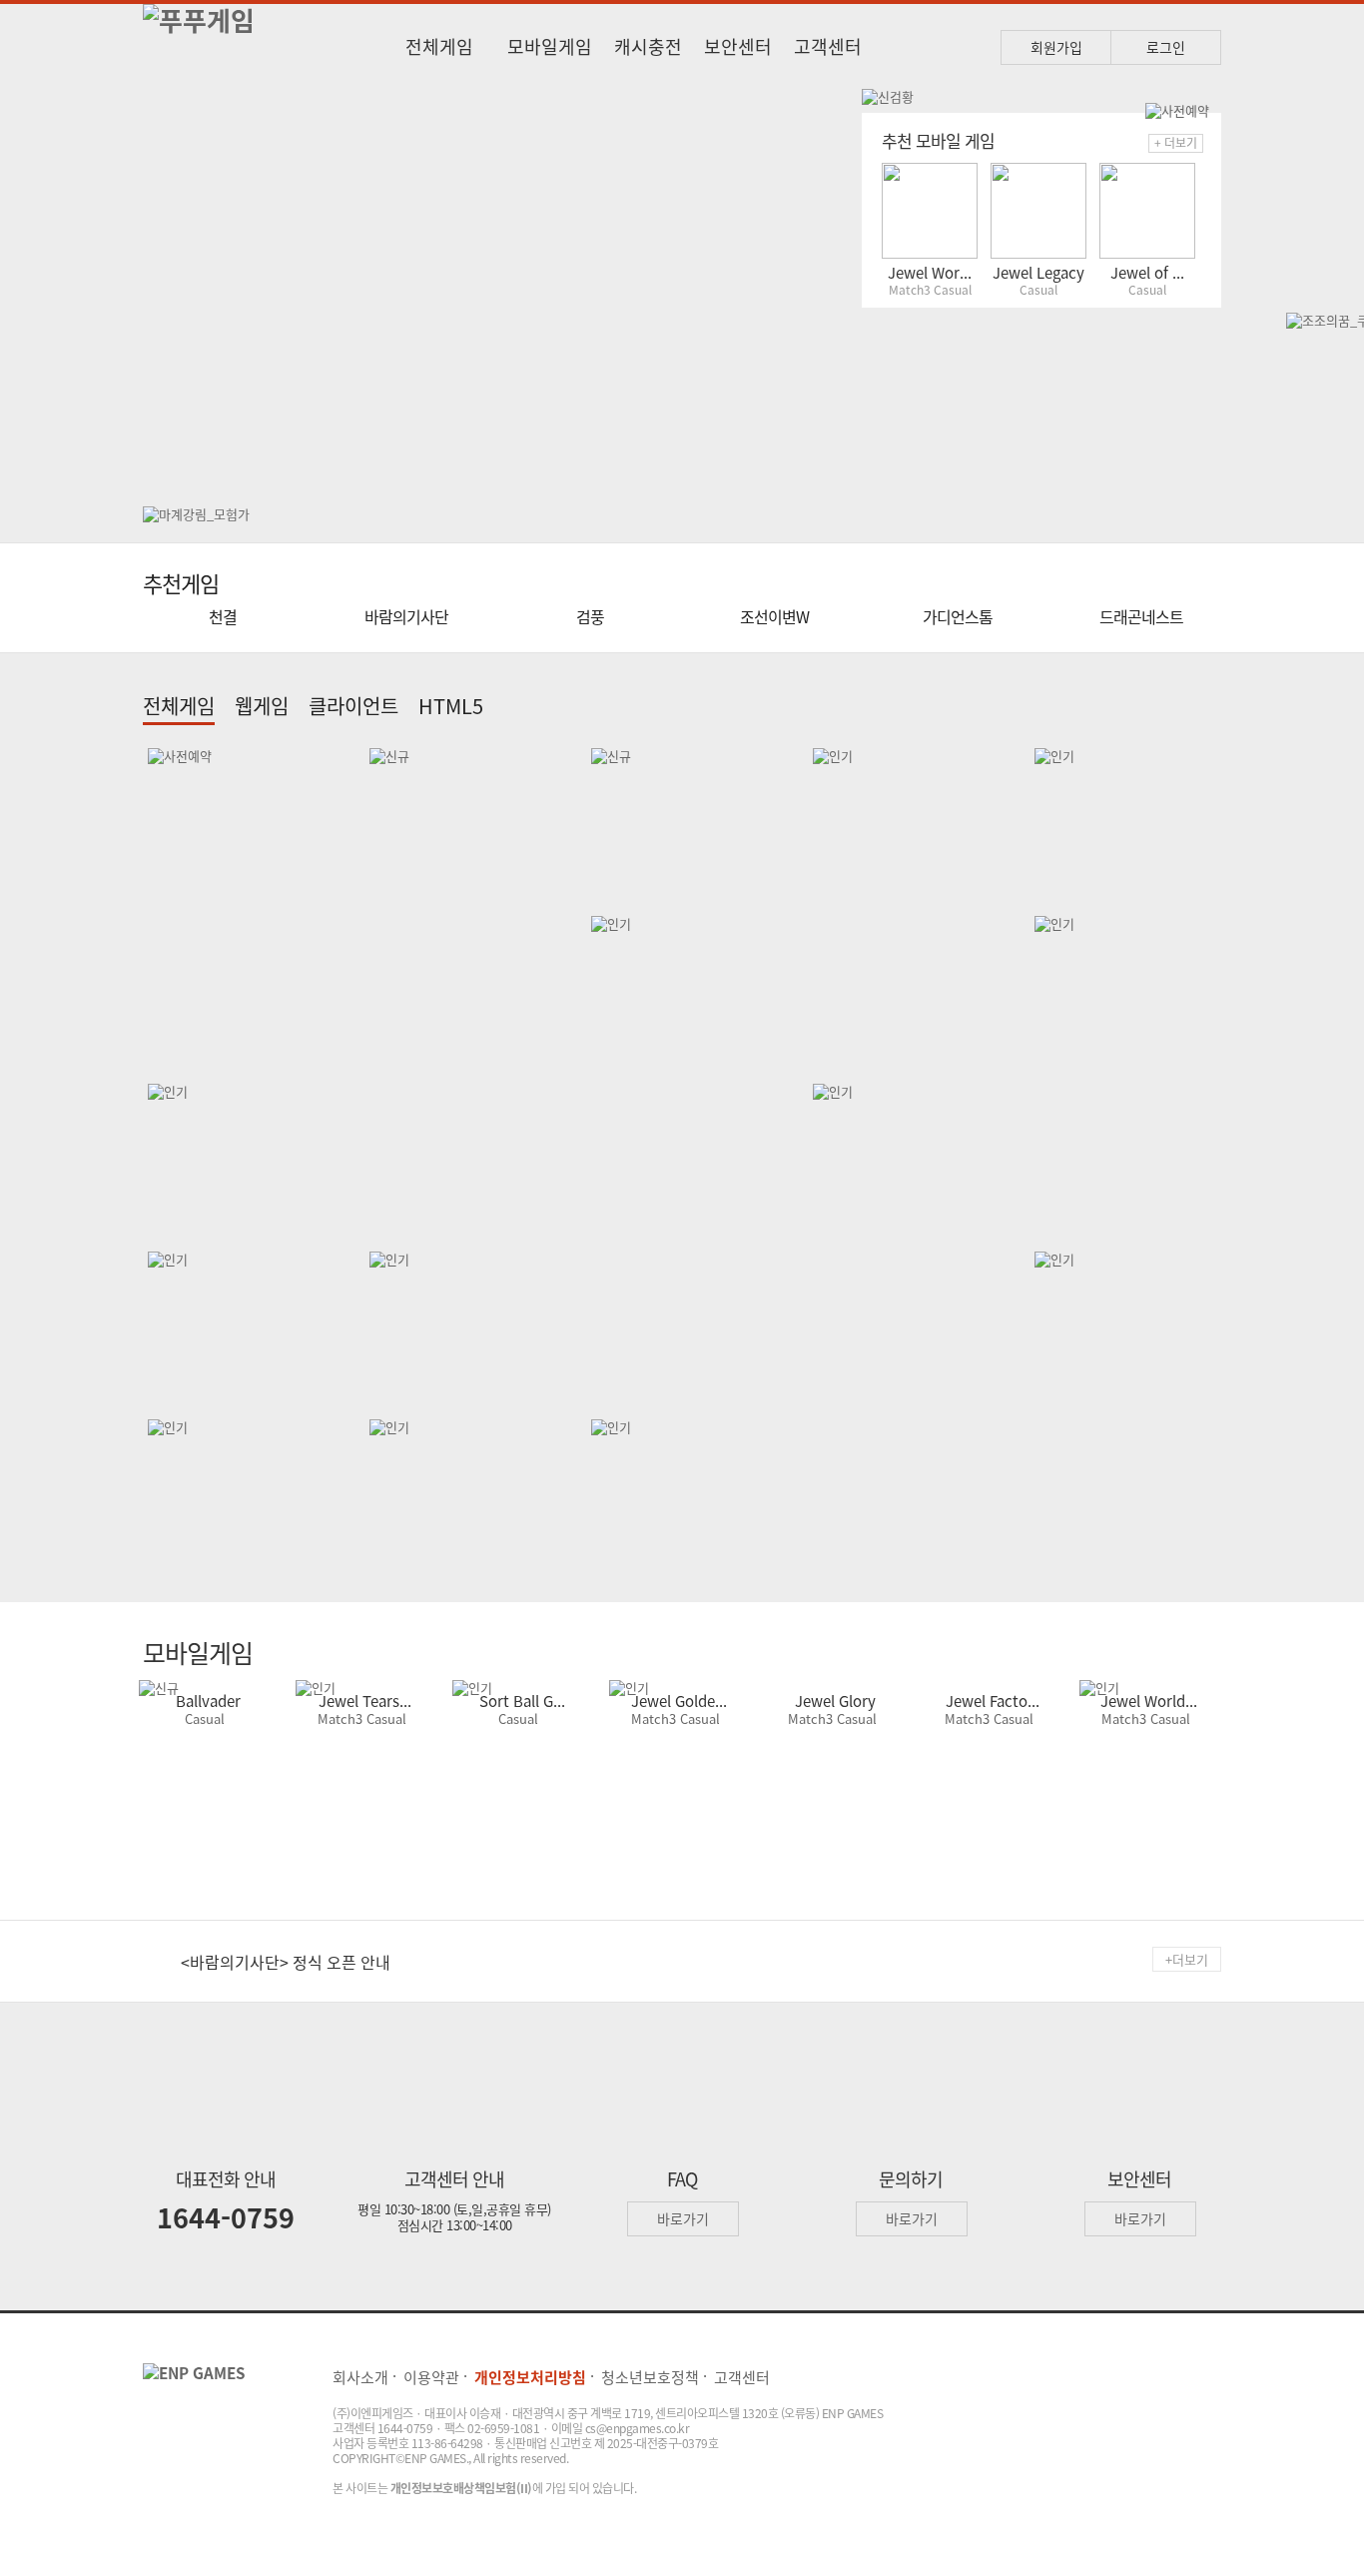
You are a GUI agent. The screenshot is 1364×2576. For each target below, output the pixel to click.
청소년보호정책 (650, 2377)
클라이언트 (353, 706)
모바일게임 (550, 46)
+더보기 (1187, 1959)
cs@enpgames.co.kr (638, 2428)
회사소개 (360, 2377)
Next (824, 288)
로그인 (1166, 47)
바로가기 (683, 2218)
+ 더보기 (1176, 143)
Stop (838, 117)
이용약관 (431, 2377)
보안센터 (738, 46)
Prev (173, 288)
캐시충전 (648, 46)
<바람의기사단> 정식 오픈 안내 (286, 1962)
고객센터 (828, 46)
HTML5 (451, 706)
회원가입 (1056, 47)
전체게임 (439, 46)
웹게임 (262, 706)
